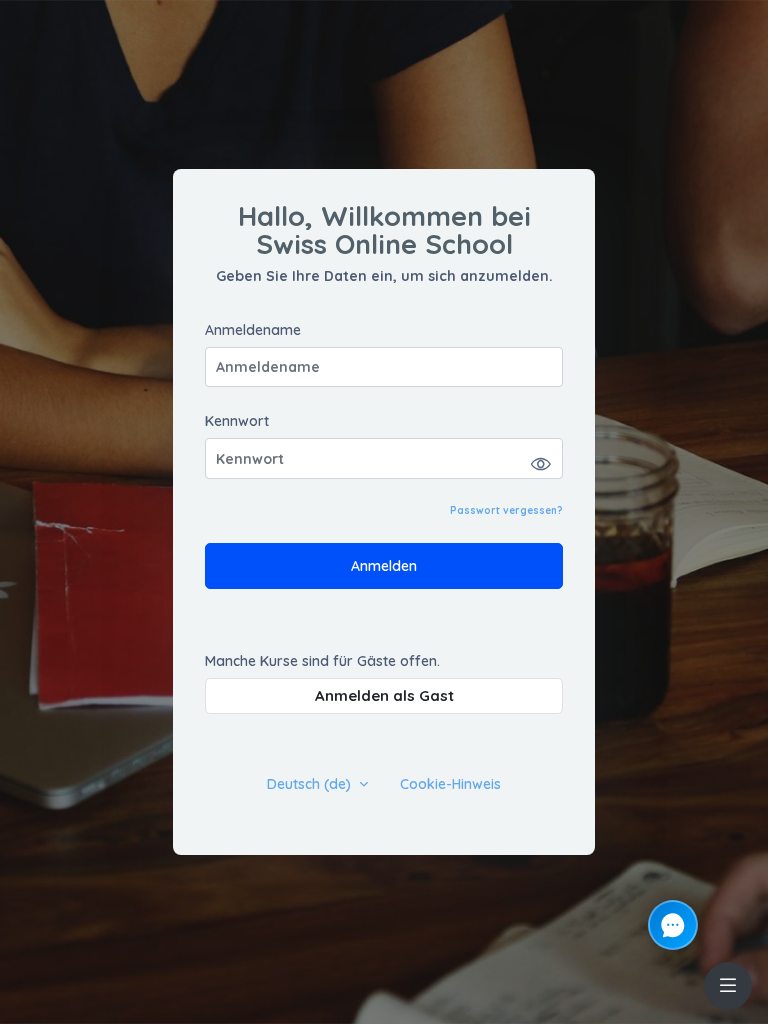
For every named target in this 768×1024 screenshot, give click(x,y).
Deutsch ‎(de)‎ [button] (311, 784)
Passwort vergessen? (506, 510)
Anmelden (384, 566)
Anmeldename (253, 330)
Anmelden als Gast (384, 695)
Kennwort (237, 421)
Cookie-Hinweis (450, 784)
